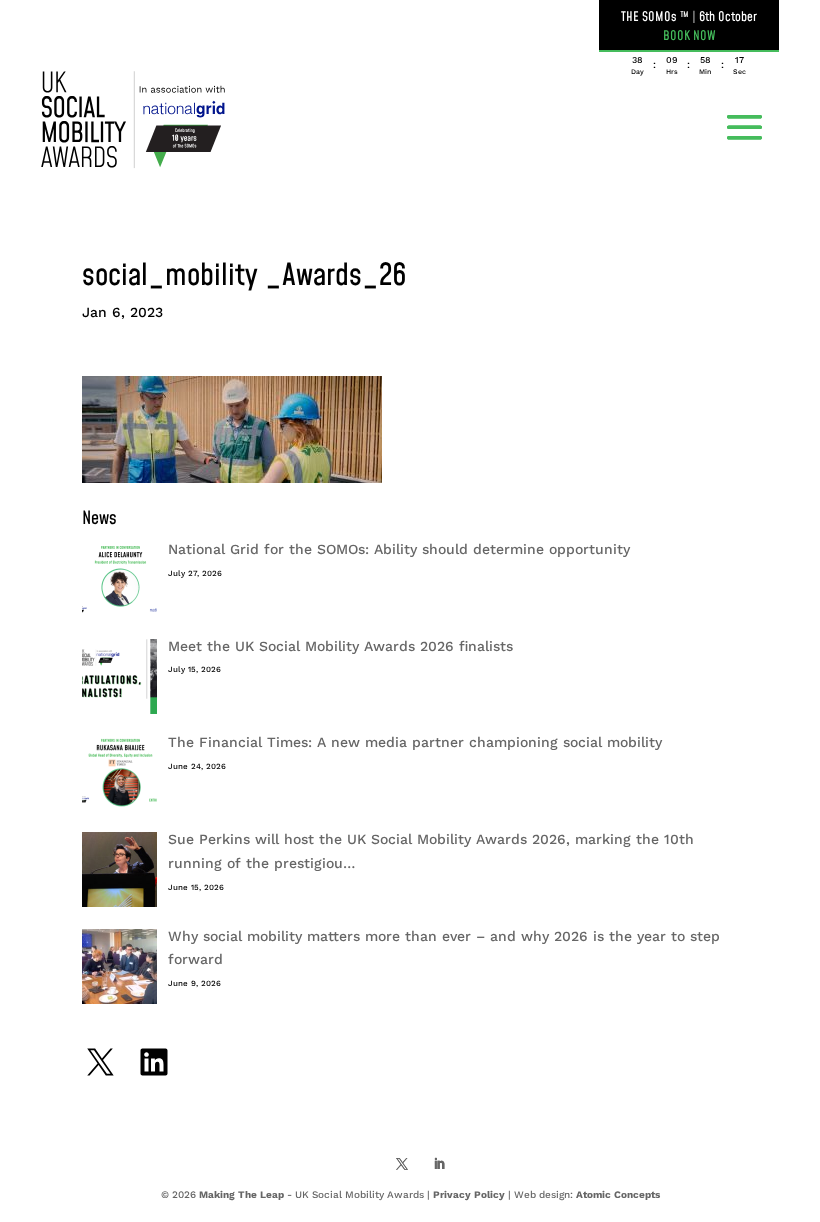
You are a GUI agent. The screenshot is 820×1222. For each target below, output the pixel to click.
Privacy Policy (469, 1194)
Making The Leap (241, 1194)
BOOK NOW (689, 36)
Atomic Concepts (618, 1194)
